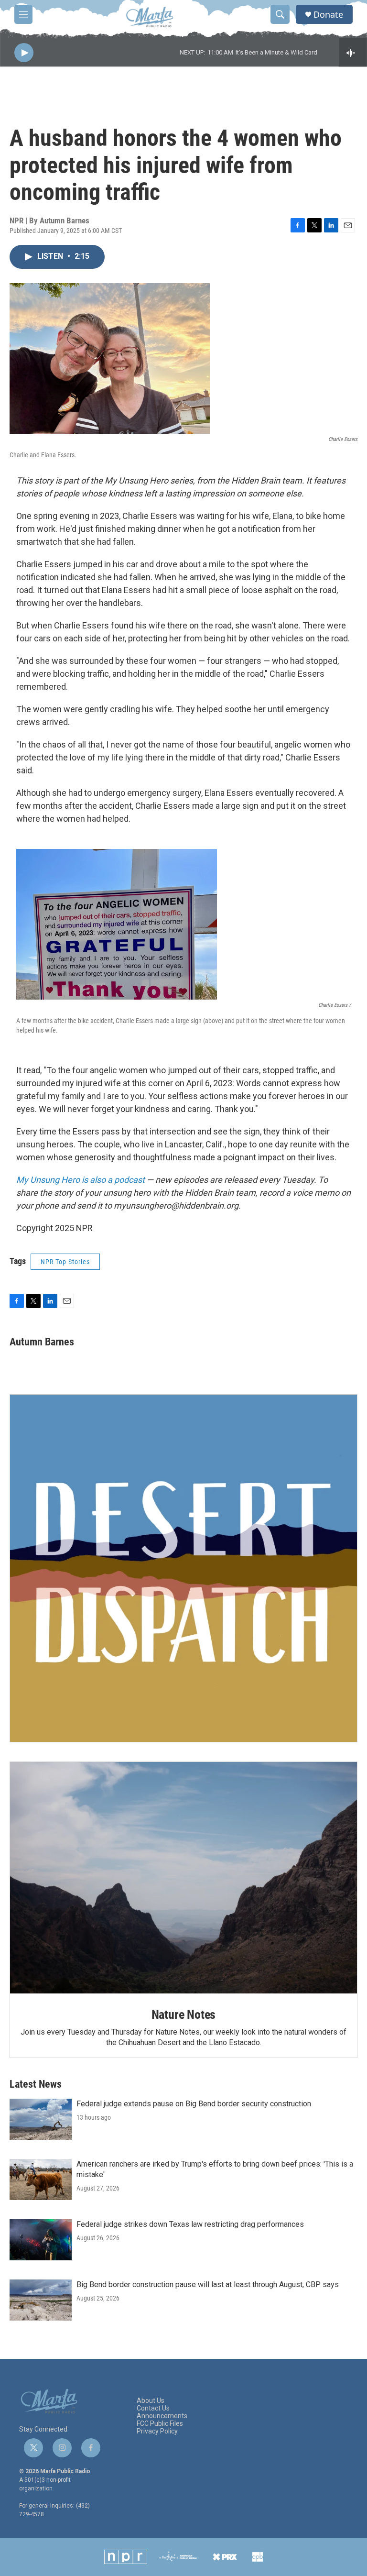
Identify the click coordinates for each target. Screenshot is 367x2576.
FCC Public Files (160, 2424)
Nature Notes (184, 2015)
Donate (328, 15)
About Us (151, 2401)
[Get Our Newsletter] (183, 1568)
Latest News (36, 2084)
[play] (24, 53)
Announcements (162, 2416)
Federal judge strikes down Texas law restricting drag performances (190, 2224)
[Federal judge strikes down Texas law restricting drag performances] (41, 2240)
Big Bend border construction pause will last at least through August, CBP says (208, 2284)
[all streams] (353, 53)
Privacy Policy (157, 2431)
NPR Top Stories (65, 1262)
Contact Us (153, 2408)
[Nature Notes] (183, 1878)
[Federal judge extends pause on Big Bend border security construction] (41, 2119)
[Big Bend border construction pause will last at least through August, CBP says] (41, 2300)
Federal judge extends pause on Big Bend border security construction (194, 2104)
